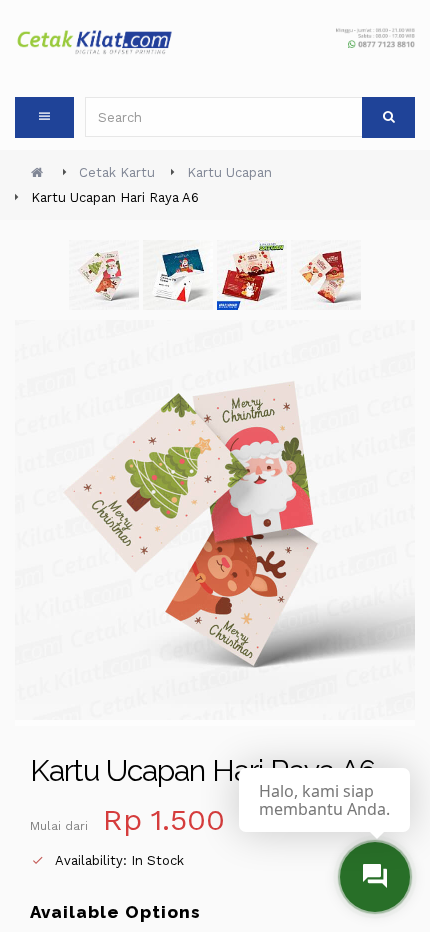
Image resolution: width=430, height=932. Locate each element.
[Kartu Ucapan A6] (106, 278)
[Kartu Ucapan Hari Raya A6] (254, 278)
